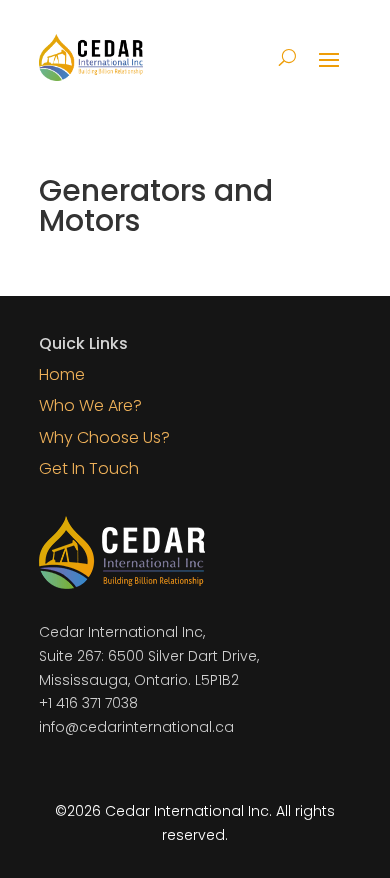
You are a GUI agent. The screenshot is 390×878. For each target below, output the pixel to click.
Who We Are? (90, 405)
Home (62, 374)
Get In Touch (89, 468)
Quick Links (83, 343)
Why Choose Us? (104, 437)
